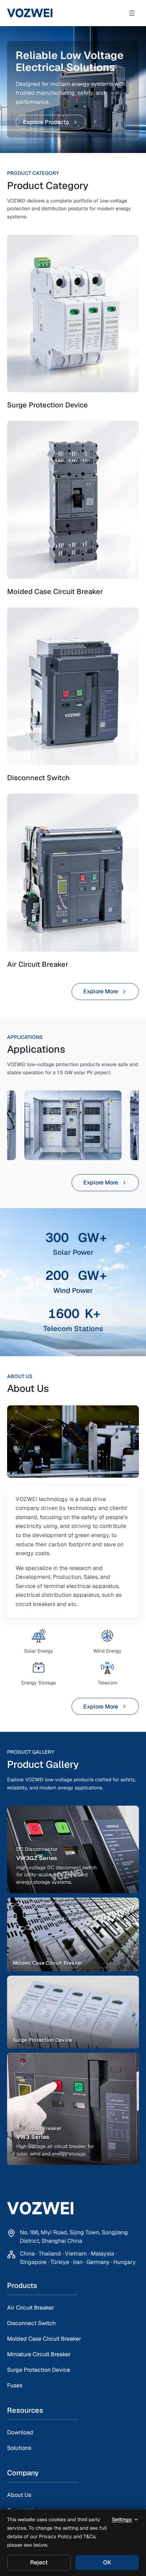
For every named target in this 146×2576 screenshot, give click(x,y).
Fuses (15, 2385)
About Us (19, 2495)
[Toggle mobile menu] (132, 13)
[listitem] (73, 1849)
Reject (39, 2562)
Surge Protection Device (39, 2370)
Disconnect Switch (31, 2323)
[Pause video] (73, 1441)
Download (20, 2432)
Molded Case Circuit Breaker (44, 2339)
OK (107, 2562)
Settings (122, 2519)
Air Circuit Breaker (31, 2308)
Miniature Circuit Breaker (39, 2354)
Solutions (19, 2448)
